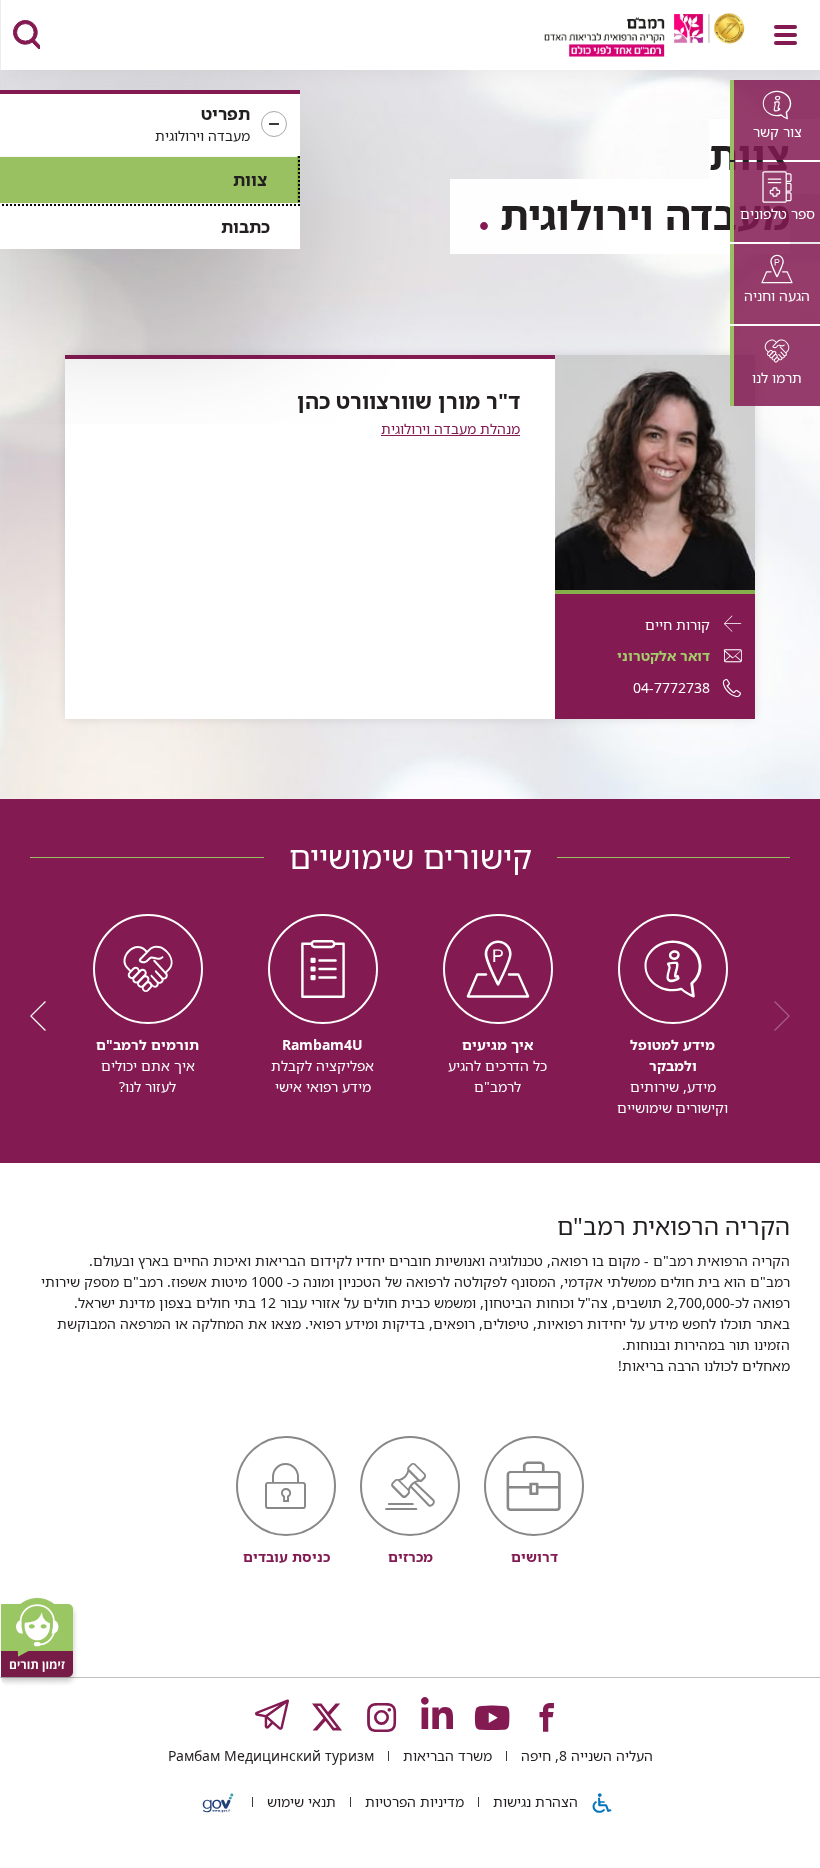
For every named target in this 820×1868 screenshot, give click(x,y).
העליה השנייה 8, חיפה (585, 1755)
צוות (250, 179)
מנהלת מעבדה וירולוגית (450, 428)
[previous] (775, 1016)
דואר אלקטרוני (663, 655)
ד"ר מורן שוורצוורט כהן (408, 401)
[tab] (775, 120)
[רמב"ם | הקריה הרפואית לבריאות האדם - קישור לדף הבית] (619, 37)
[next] (45, 1016)
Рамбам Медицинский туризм (271, 1755)
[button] (150, 125)
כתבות (245, 226)
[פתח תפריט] (785, 35)
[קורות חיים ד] (655, 470)
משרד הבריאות (445, 1755)
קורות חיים (677, 624)
